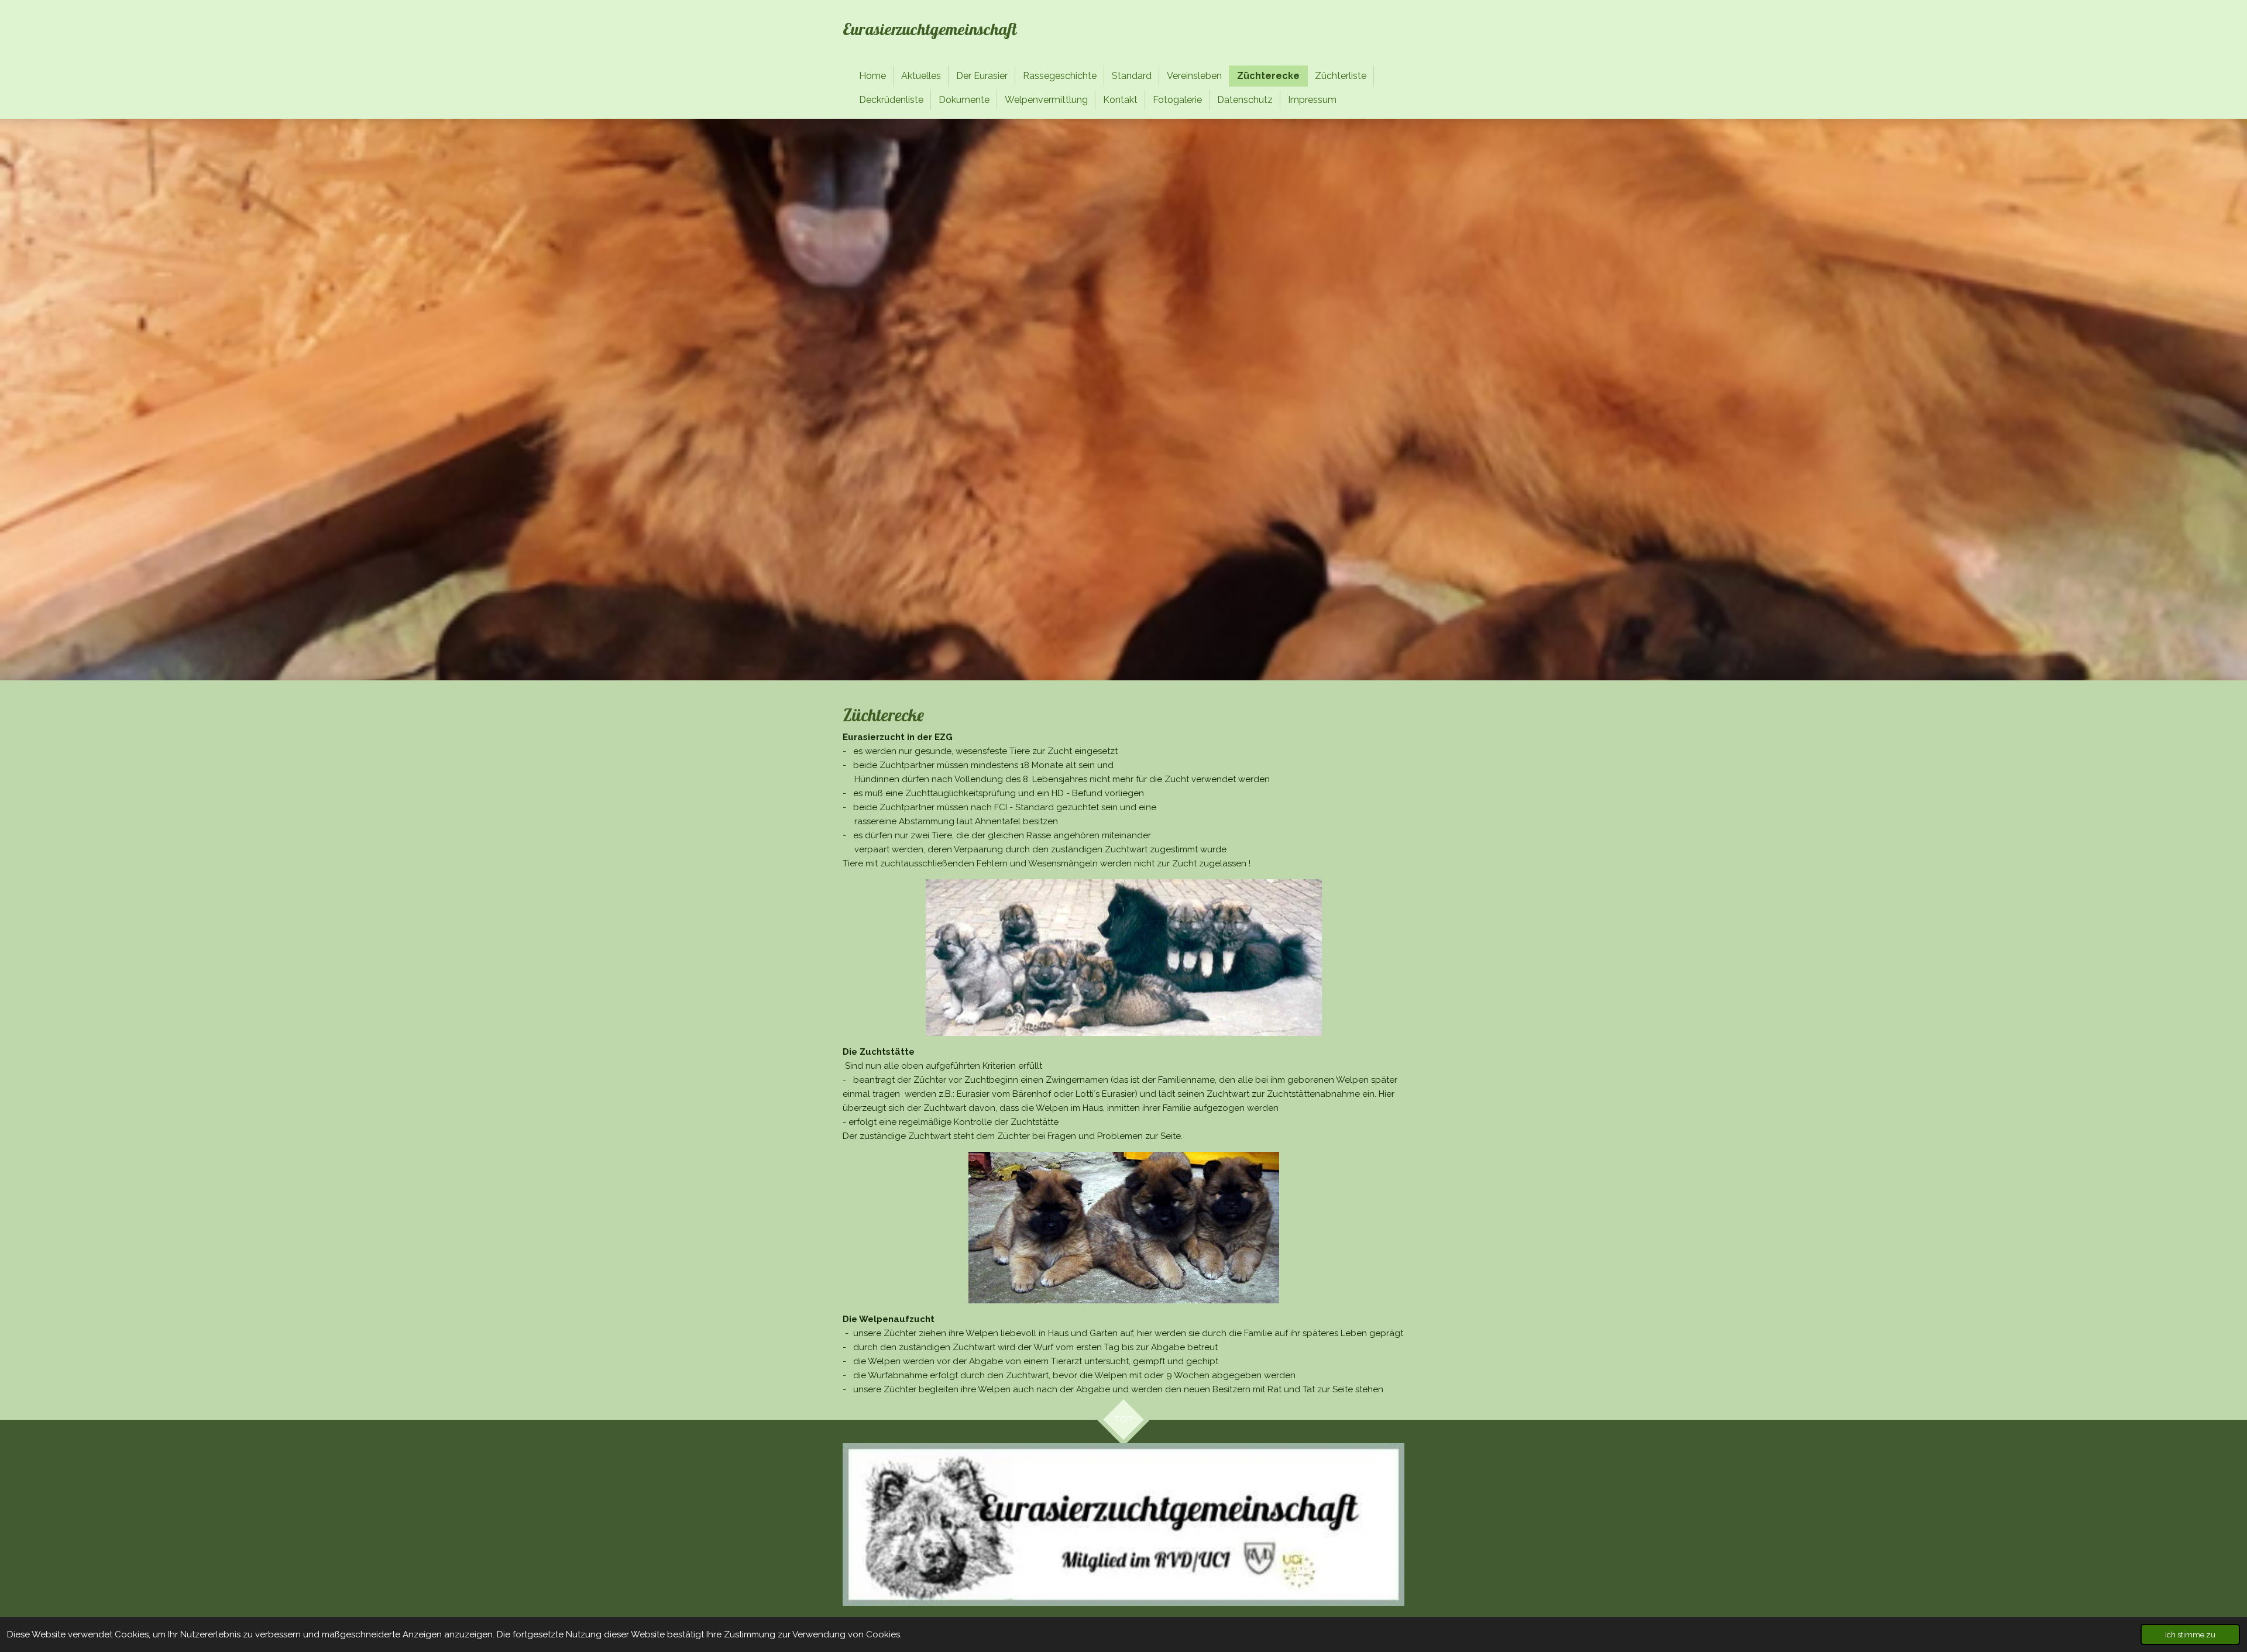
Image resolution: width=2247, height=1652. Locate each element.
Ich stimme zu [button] (2190, 1634)
